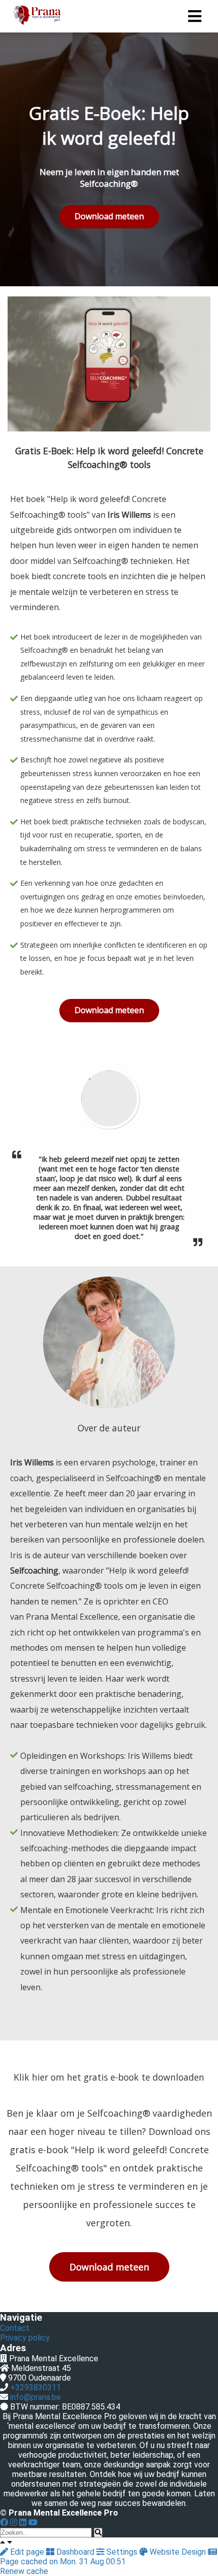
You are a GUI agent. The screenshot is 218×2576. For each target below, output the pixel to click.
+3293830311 (35, 2387)
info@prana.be (35, 2397)
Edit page (27, 2552)
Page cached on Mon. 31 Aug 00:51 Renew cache (63, 2566)
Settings (122, 2552)
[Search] (98, 2533)
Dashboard (75, 2552)
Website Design (178, 2552)
